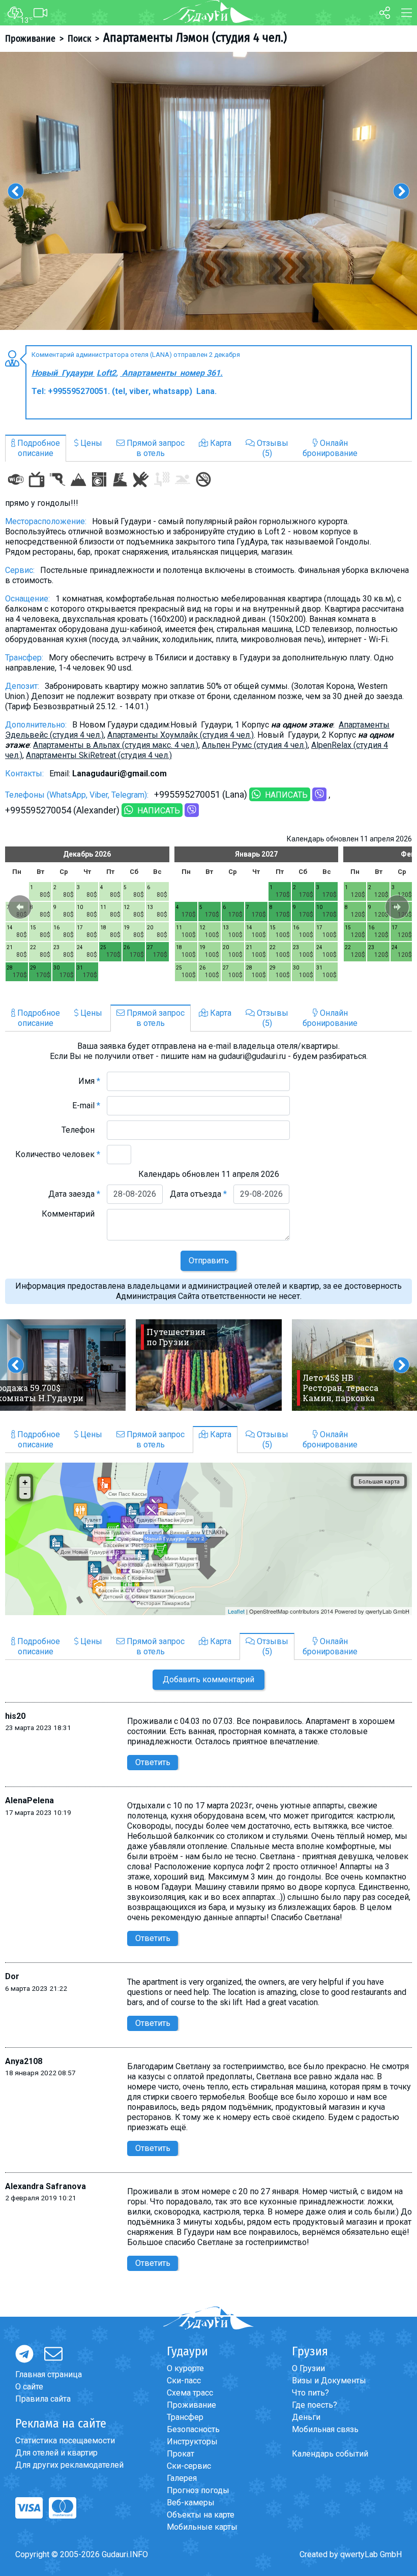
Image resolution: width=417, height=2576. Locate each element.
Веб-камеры (191, 2503)
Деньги (306, 2417)
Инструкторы (192, 2442)
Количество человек (58, 1154)
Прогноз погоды (198, 2490)
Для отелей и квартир (56, 2453)
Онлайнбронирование (330, 448)
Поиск (79, 39)
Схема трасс (190, 2393)
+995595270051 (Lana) (201, 794)
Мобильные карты (202, 2527)
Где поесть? (315, 2405)
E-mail (86, 1105)
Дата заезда (74, 1194)
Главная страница (49, 2374)
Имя (89, 1081)
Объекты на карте (201, 2515)
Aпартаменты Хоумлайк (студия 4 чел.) (181, 735)
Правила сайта (43, 2399)
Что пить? (310, 2393)
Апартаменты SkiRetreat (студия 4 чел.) (99, 755)
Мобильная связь (325, 2429)
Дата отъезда (198, 1194)
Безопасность (193, 2429)
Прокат (181, 2454)
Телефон (81, 1130)
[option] (208, 191)
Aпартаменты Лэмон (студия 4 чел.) (195, 38)
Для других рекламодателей (69, 2465)
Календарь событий (330, 2454)
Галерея (182, 2478)
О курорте (185, 2368)
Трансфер (185, 2417)
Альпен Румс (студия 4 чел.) (255, 745)
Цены (90, 443)
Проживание (30, 39)
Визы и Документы (329, 2381)
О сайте (29, 2387)
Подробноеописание (38, 448)
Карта (220, 443)
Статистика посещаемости (65, 2441)
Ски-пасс (184, 2381)
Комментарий (71, 1214)
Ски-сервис (189, 2466)
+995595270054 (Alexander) (62, 810)
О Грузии (308, 2368)
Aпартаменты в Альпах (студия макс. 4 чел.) (116, 745)
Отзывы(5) (272, 448)
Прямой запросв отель (155, 448)
